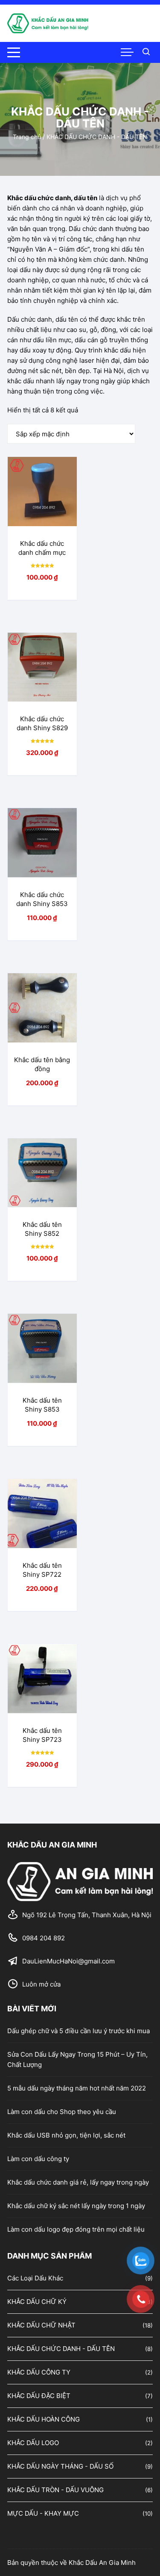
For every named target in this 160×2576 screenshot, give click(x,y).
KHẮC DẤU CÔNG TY (39, 2372)
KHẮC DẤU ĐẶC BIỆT (39, 2396)
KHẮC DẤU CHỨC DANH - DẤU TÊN (61, 2349)
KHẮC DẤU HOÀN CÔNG (44, 2419)
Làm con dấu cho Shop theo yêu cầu (62, 2112)
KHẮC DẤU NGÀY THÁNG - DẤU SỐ (60, 2466)
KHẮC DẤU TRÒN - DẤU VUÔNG (55, 2490)
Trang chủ (27, 137)
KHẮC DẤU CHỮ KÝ (37, 2302)
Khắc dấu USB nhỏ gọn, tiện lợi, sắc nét (66, 2135)
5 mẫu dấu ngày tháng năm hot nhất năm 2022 (77, 2088)
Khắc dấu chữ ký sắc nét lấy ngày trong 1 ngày (76, 2206)
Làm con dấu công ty (38, 2159)
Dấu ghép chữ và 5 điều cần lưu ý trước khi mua (79, 2031)
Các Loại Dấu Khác (35, 2278)
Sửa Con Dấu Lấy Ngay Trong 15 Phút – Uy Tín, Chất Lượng (77, 2059)
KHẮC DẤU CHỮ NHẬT (41, 2325)
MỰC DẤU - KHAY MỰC (43, 2513)
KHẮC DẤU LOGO (33, 2443)
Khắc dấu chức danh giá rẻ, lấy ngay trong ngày (78, 2182)
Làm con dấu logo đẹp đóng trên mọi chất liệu (76, 2229)
